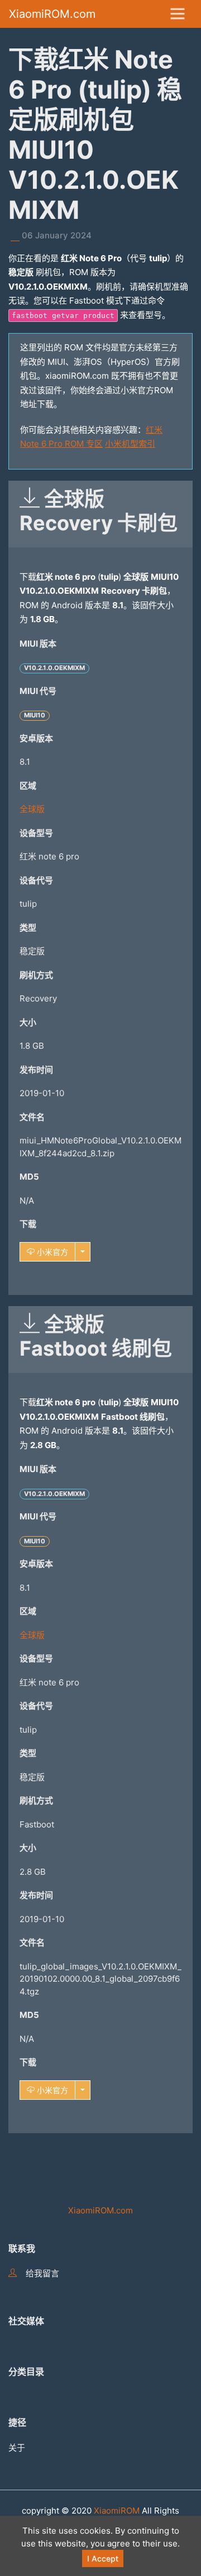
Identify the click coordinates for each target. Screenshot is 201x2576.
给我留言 (42, 2273)
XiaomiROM (117, 2511)
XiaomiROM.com (52, 14)
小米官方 (51, 1252)
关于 (17, 2448)
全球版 (32, 809)
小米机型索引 (130, 444)
